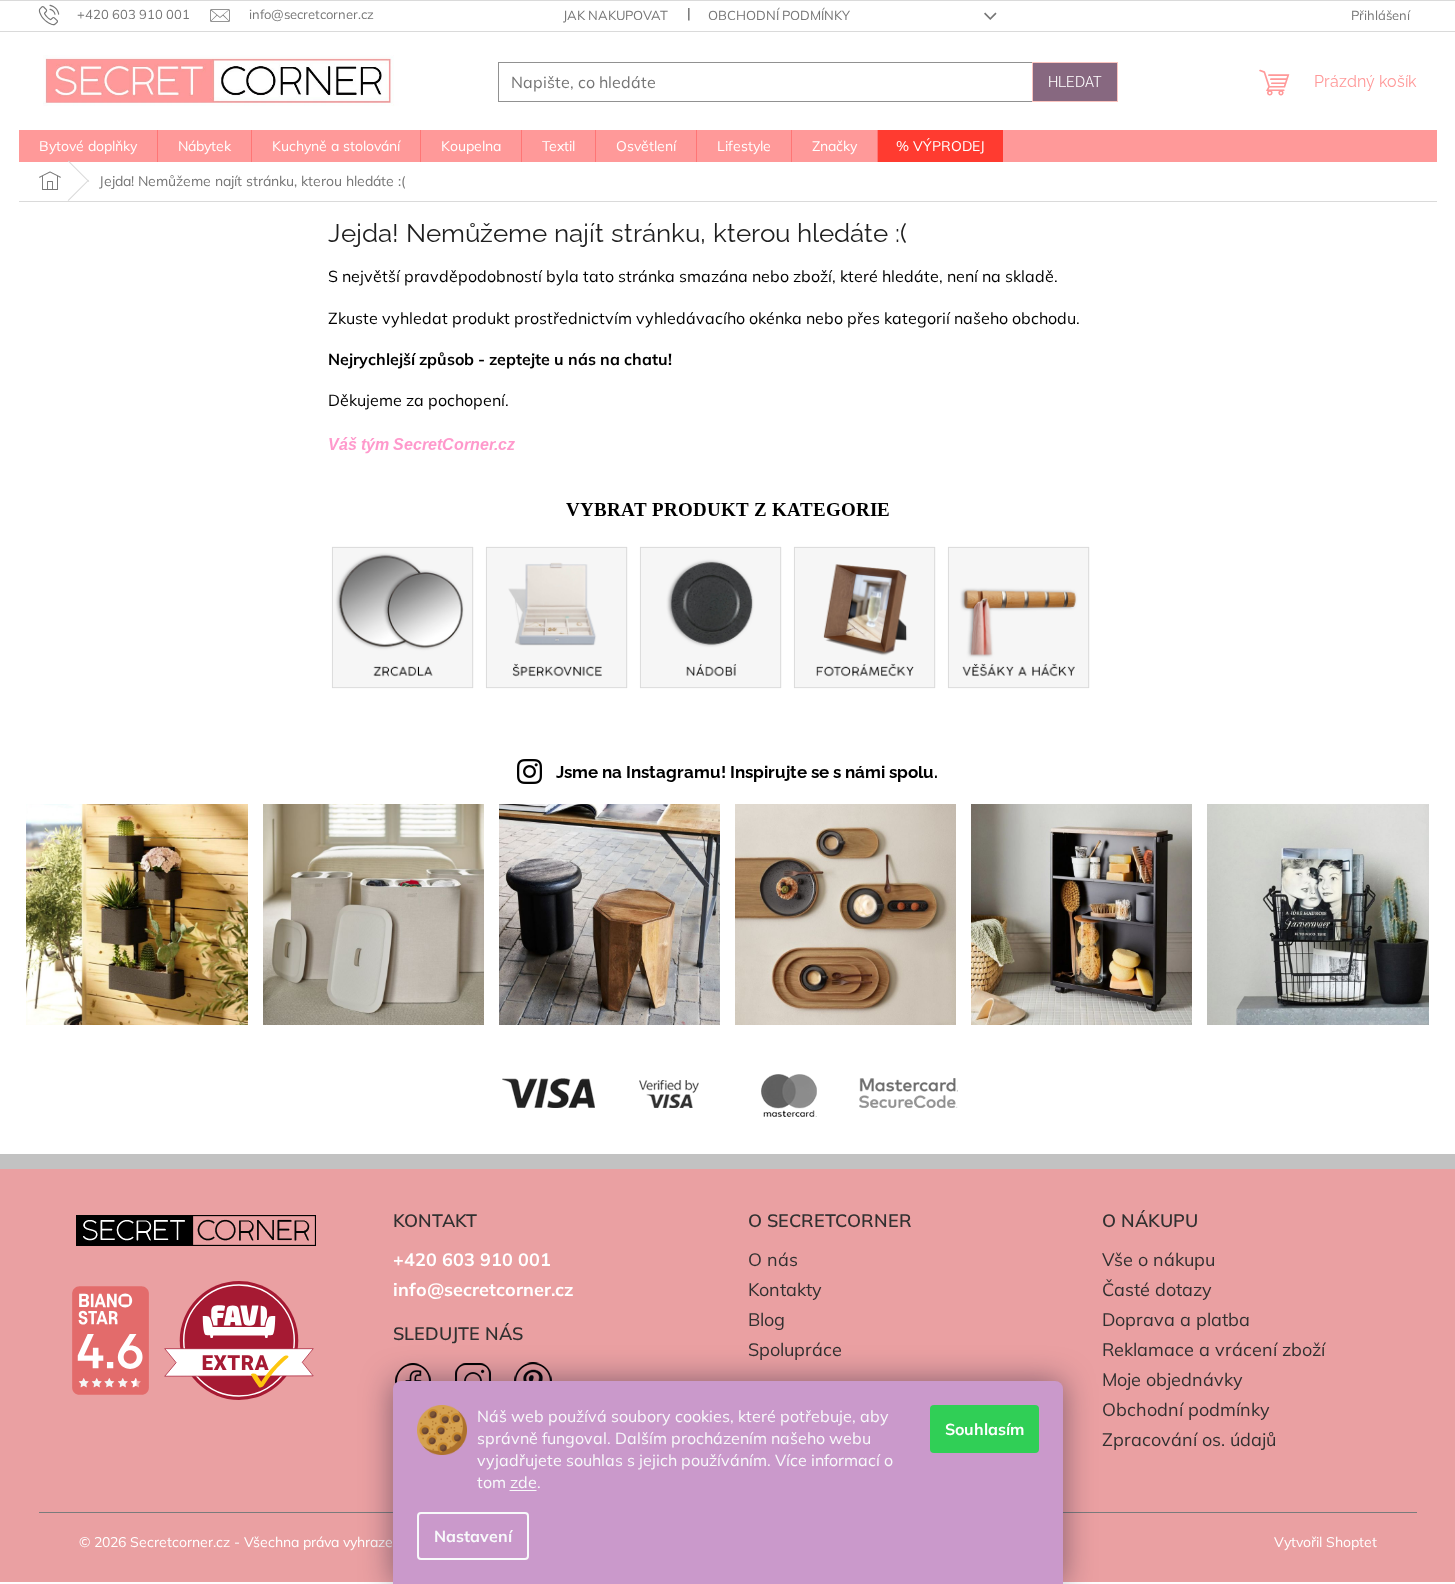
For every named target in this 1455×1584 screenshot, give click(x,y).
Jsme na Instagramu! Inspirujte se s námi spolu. (747, 772)
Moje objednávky (1172, 1379)
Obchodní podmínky (779, 15)
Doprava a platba (1176, 1319)
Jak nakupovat (615, 15)
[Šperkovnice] (557, 615)
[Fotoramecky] (865, 615)
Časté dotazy (1157, 1289)
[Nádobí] (711, 615)
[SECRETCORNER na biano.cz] (110, 1341)
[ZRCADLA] (403, 615)
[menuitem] (88, 146)
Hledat (1075, 82)
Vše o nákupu (1158, 1259)
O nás (773, 1259)
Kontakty (785, 1289)
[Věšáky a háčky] (1019, 615)
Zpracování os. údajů (1189, 1439)
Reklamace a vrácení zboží (1213, 1349)
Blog (766, 1319)
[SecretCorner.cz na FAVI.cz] (239, 1340)
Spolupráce (795, 1349)
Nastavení (473, 1536)
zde (523, 1482)
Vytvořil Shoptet (1325, 1542)
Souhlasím (984, 1429)
